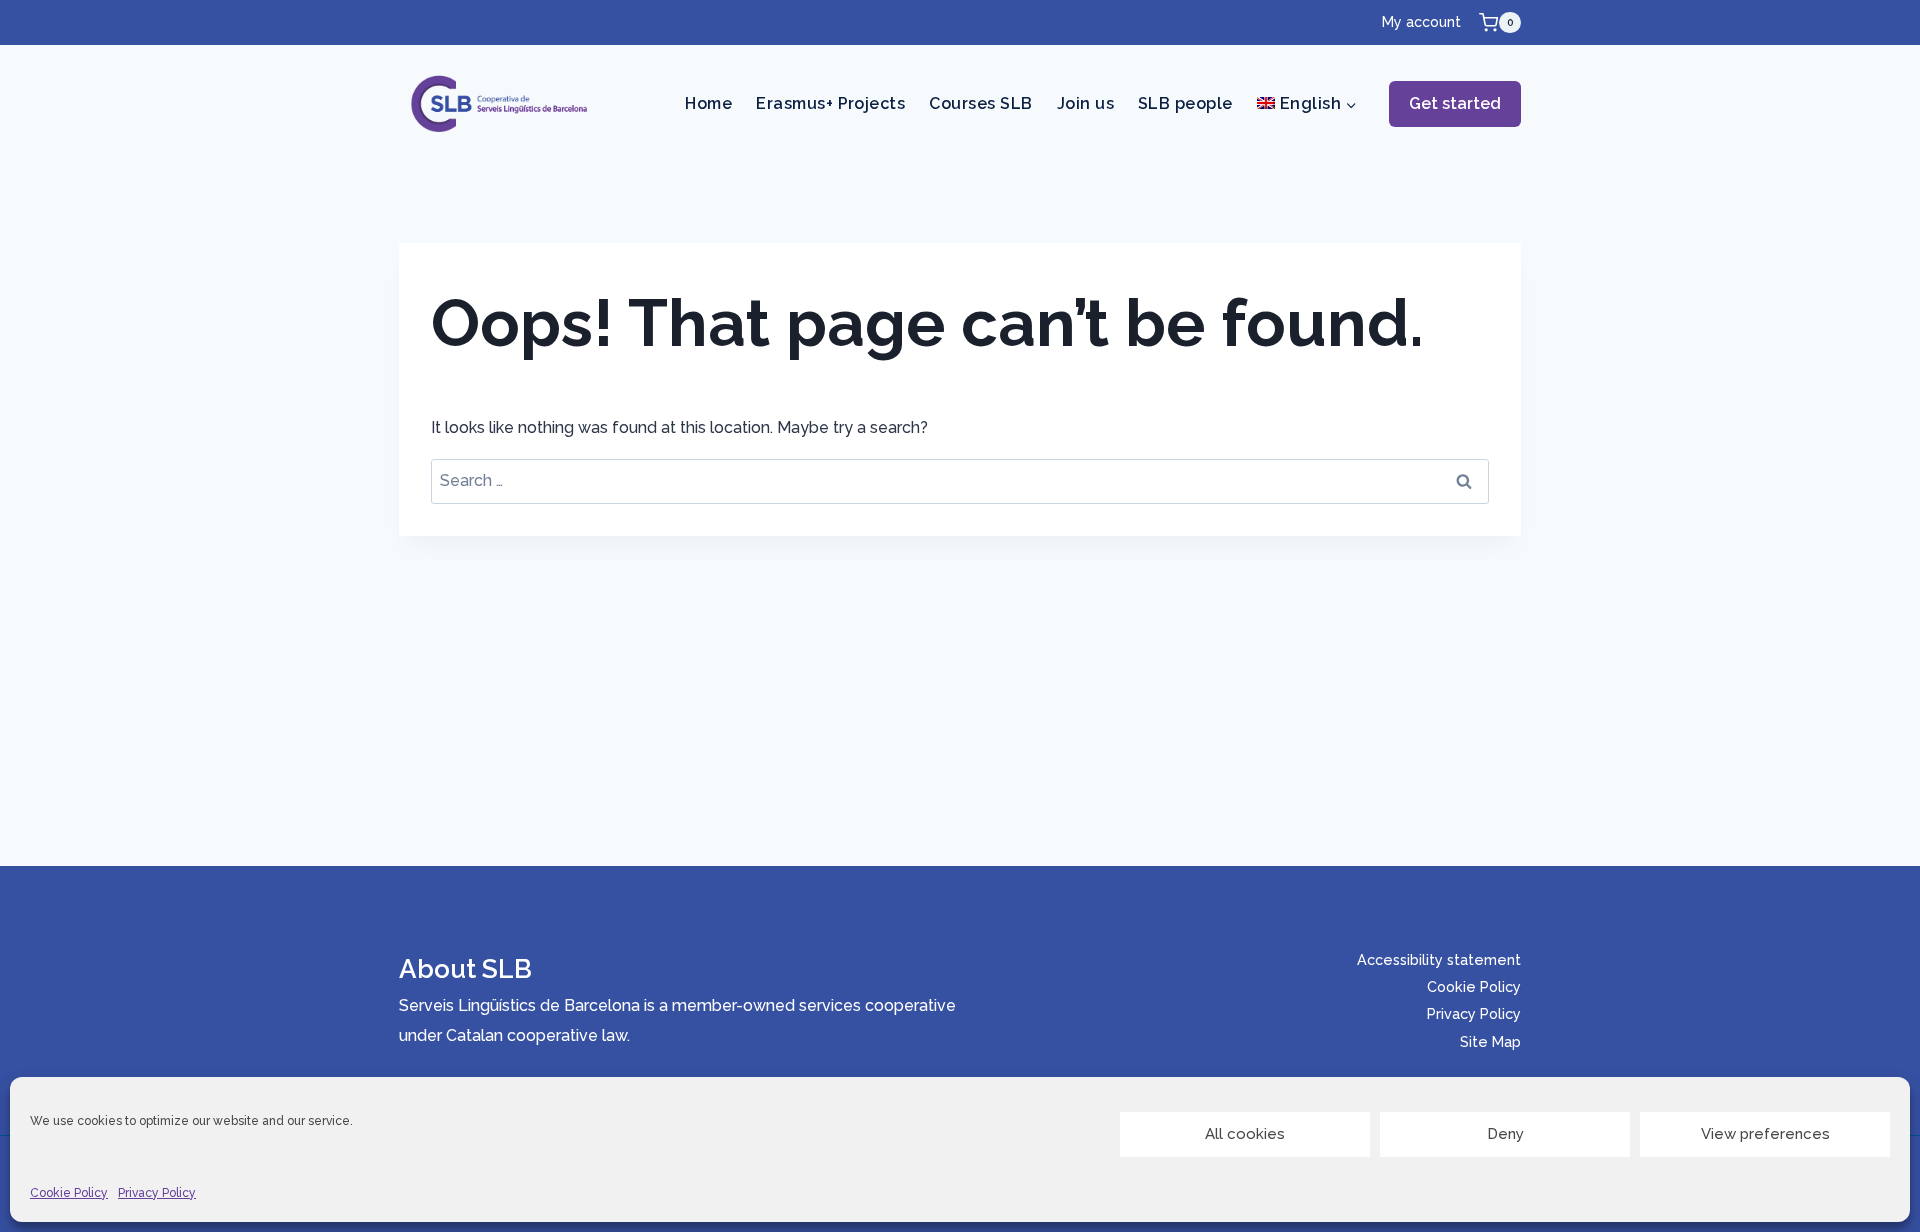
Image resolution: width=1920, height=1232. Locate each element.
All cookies (1245, 1134)
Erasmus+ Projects (830, 103)
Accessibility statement (1439, 959)
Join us (1085, 103)
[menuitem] (1307, 104)
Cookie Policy (69, 1193)
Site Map (1490, 1041)
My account (1421, 22)
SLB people (1185, 103)
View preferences (1765, 1134)
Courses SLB (980, 103)
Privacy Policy (157, 1193)
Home (708, 103)
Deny (1505, 1134)
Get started (1455, 103)
